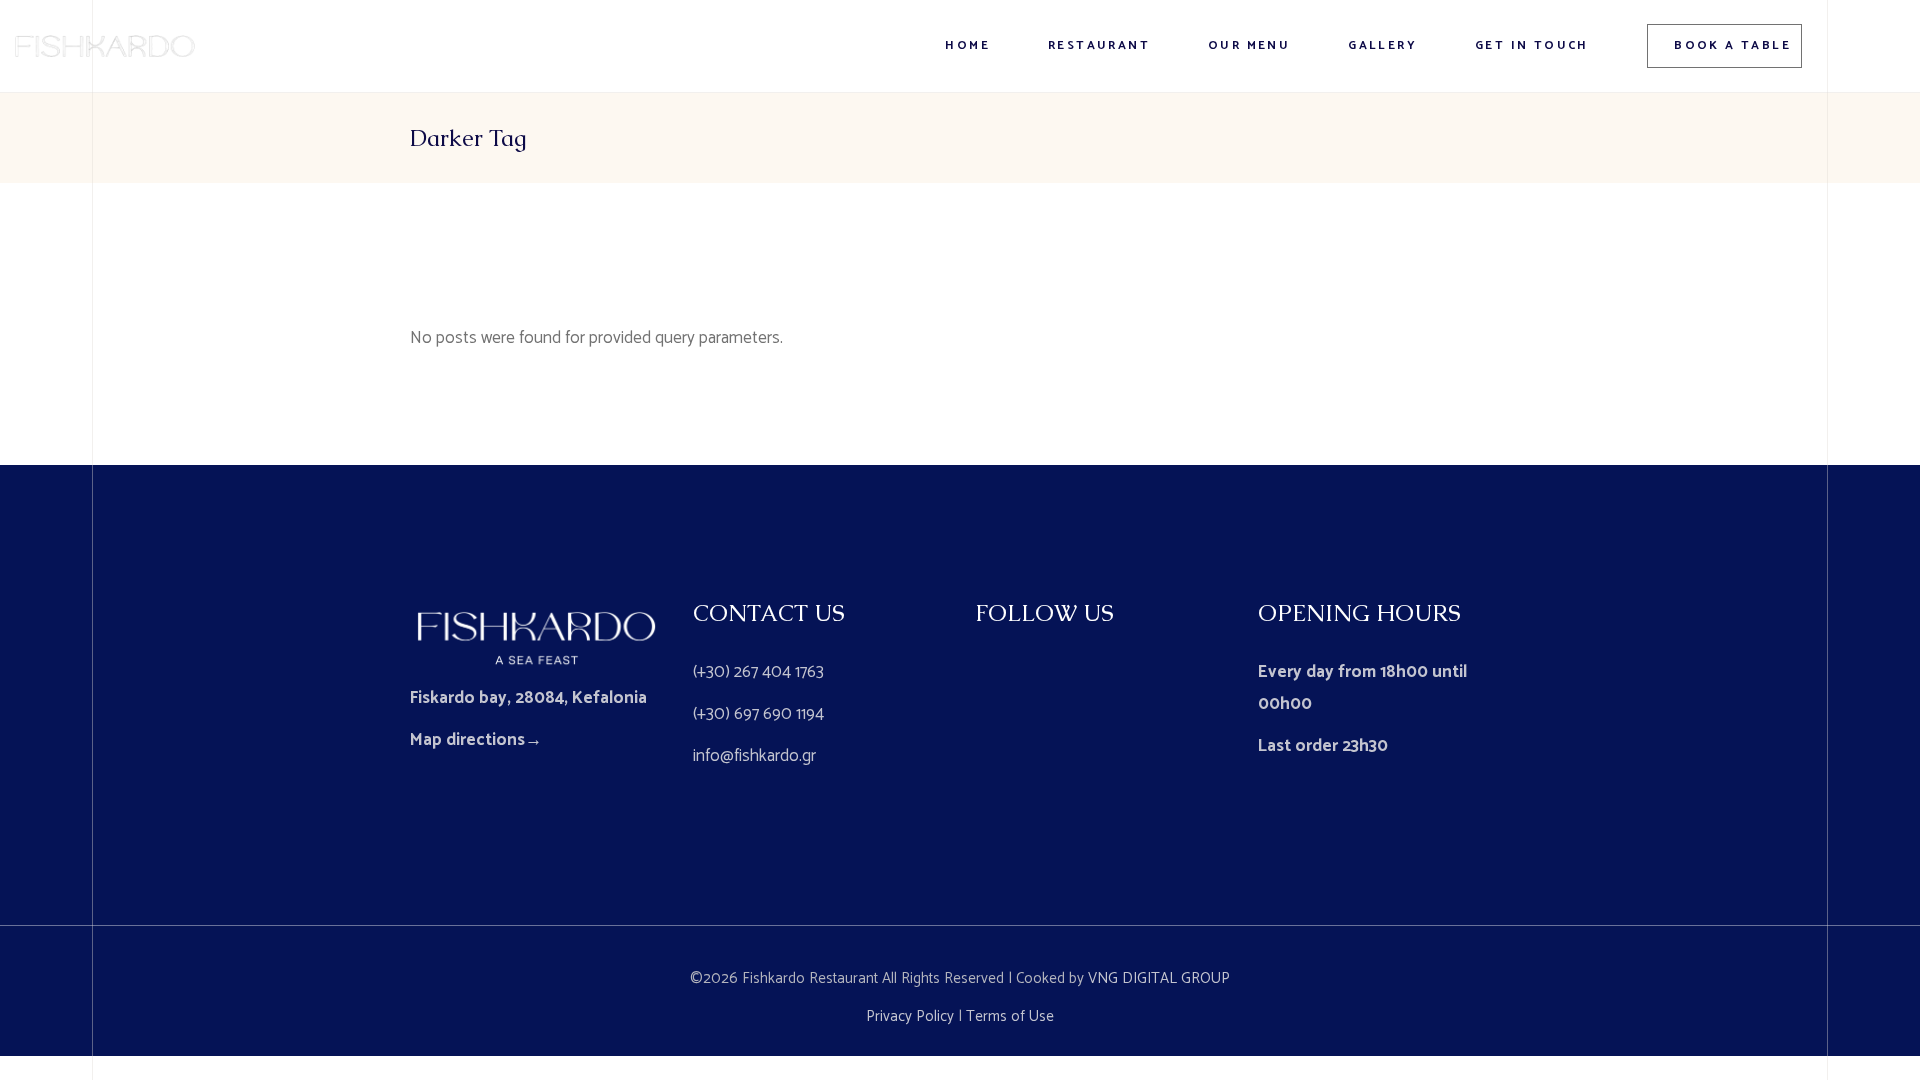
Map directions (467, 740)
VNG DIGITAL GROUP (1159, 978)
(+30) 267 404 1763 (758, 672)
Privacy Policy (910, 1016)
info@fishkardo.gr (754, 756)
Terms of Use (1010, 1016)
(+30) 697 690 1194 (758, 714)
